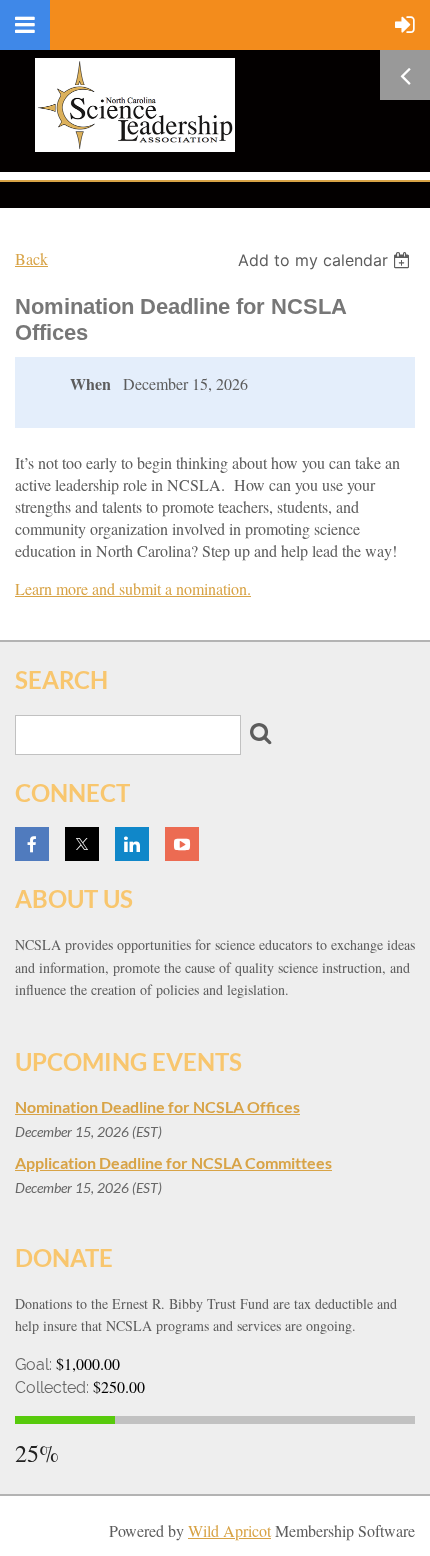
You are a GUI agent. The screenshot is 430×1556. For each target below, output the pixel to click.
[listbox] (326, 260)
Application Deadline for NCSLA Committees (173, 1162)
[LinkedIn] (132, 844)
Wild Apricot (229, 1530)
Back (31, 258)
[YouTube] (182, 844)
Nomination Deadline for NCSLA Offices (157, 1106)
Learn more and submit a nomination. (133, 588)
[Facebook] (32, 844)
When (90, 384)
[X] (82, 844)
